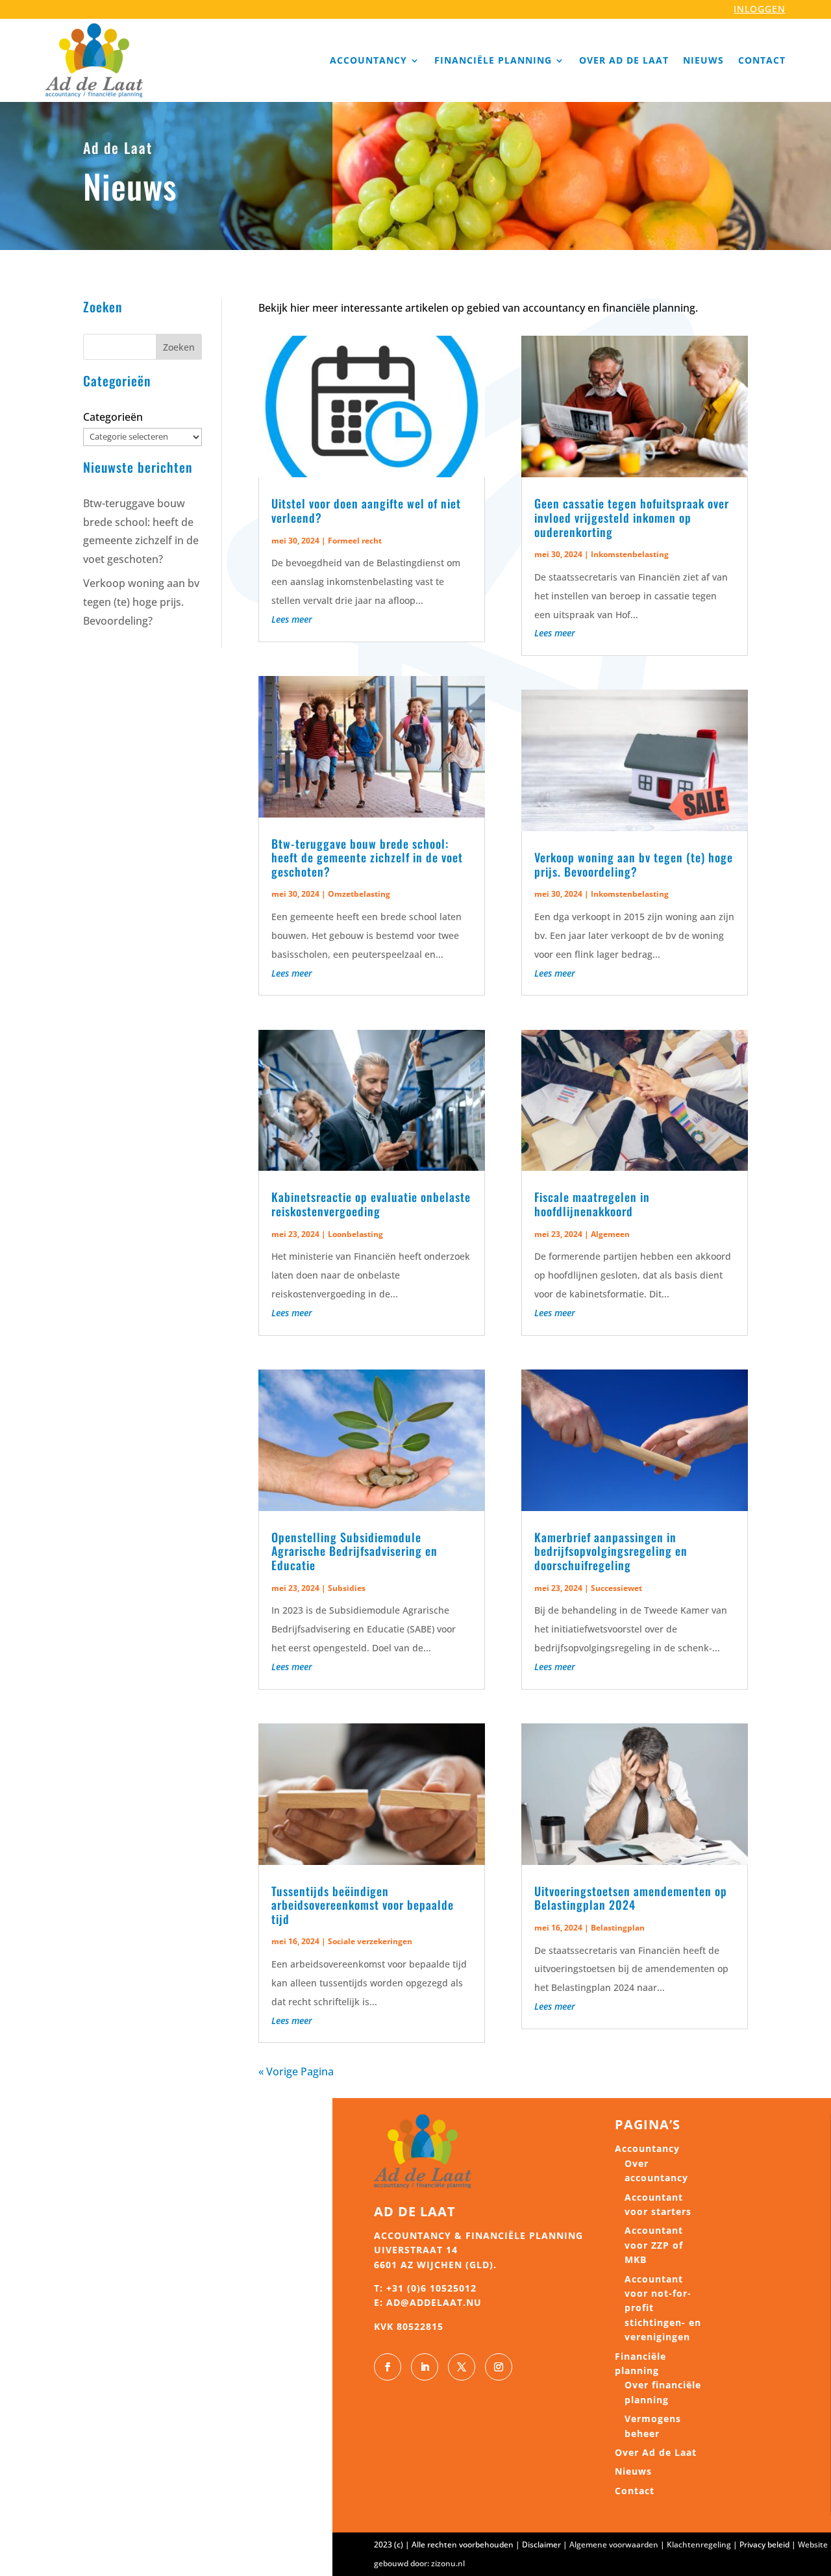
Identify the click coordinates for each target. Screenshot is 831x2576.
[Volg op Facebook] (388, 2367)
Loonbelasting (355, 1234)
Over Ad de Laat (624, 60)
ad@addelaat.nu (434, 2302)
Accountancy (368, 60)
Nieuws (703, 60)
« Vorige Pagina (296, 2071)
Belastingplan (618, 1928)
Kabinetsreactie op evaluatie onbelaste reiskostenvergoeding (371, 1204)
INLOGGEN (760, 9)
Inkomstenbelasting (630, 554)
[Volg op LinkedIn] (425, 2367)
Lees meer (292, 619)
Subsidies (347, 1588)
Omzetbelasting (359, 894)
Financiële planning (493, 60)
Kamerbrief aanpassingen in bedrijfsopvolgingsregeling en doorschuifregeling (611, 1551)
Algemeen (610, 1234)
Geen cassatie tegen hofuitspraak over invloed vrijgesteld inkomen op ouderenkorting (632, 517)
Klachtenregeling (699, 2545)
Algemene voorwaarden (614, 2545)
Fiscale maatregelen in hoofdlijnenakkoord (592, 1204)
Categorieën (113, 417)
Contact (762, 60)
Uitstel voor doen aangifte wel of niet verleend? (366, 510)
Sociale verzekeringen (370, 1941)
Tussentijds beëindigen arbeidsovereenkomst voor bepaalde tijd (363, 1905)
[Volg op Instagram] (499, 2367)
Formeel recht (355, 541)
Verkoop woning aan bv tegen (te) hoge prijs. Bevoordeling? (141, 602)
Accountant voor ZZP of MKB (654, 2245)
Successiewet (616, 1588)
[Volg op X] (462, 2367)
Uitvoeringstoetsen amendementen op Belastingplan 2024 (631, 1898)
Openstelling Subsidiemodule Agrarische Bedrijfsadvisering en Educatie (354, 1551)
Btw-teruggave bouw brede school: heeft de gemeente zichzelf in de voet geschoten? (367, 857)
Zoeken (179, 347)
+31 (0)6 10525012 (431, 2288)
